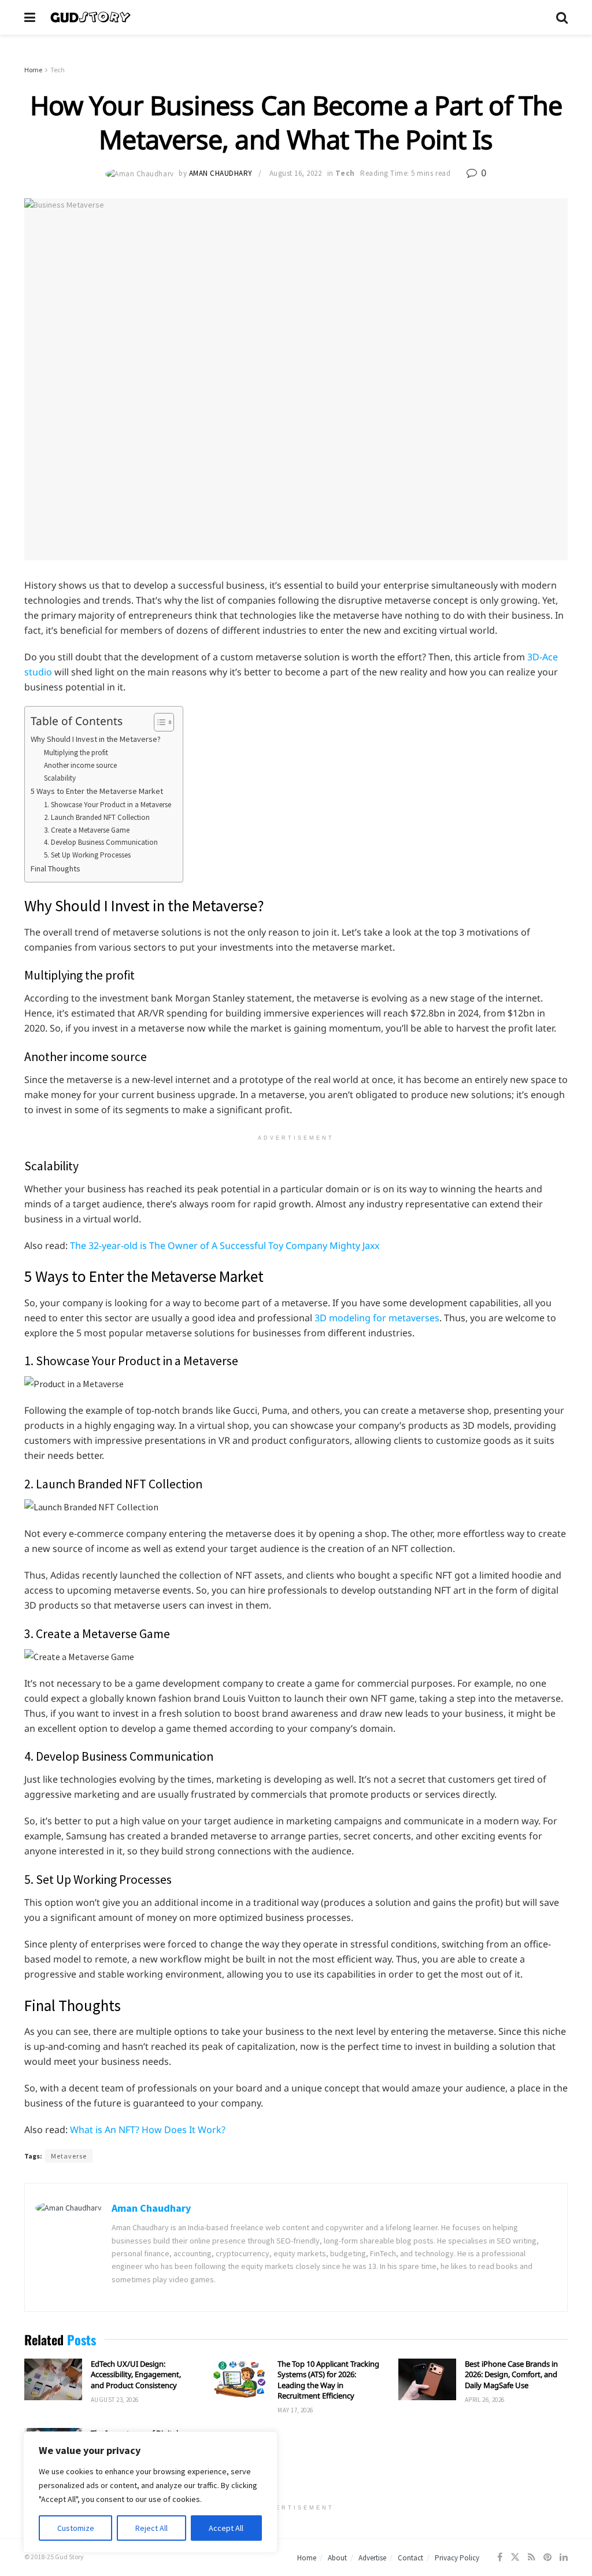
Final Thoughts (55, 868)
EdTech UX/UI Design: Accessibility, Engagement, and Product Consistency (136, 2374)
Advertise (372, 2558)
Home (33, 70)
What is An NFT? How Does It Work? (148, 2130)
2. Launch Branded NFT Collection (97, 817)
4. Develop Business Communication (101, 842)
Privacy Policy (457, 2558)
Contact (410, 2558)
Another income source (80, 765)
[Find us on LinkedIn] (564, 2557)
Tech (58, 70)
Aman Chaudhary (221, 173)
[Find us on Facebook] (500, 2557)
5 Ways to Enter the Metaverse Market (97, 791)
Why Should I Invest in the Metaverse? (96, 739)
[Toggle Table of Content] (158, 722)
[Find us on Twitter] (515, 2557)
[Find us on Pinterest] (547, 2557)
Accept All (226, 2528)
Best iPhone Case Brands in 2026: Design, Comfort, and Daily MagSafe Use (511, 2374)
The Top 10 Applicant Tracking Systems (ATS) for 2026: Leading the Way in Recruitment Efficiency (328, 2380)
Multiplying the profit (76, 753)
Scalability (60, 778)
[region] (150, 2492)
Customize (76, 2528)
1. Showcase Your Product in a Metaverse (108, 805)
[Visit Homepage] (296, 17)
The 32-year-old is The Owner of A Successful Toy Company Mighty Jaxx (225, 1246)
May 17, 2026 (295, 2410)
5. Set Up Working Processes (87, 855)
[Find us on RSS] (532, 2557)
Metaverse (69, 2156)
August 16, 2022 (296, 173)
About (337, 2558)
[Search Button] (562, 17)
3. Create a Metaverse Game (87, 830)
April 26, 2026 (485, 2400)
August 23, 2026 (115, 2400)
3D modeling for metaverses (377, 1318)
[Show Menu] (30, 17)
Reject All (151, 2528)
